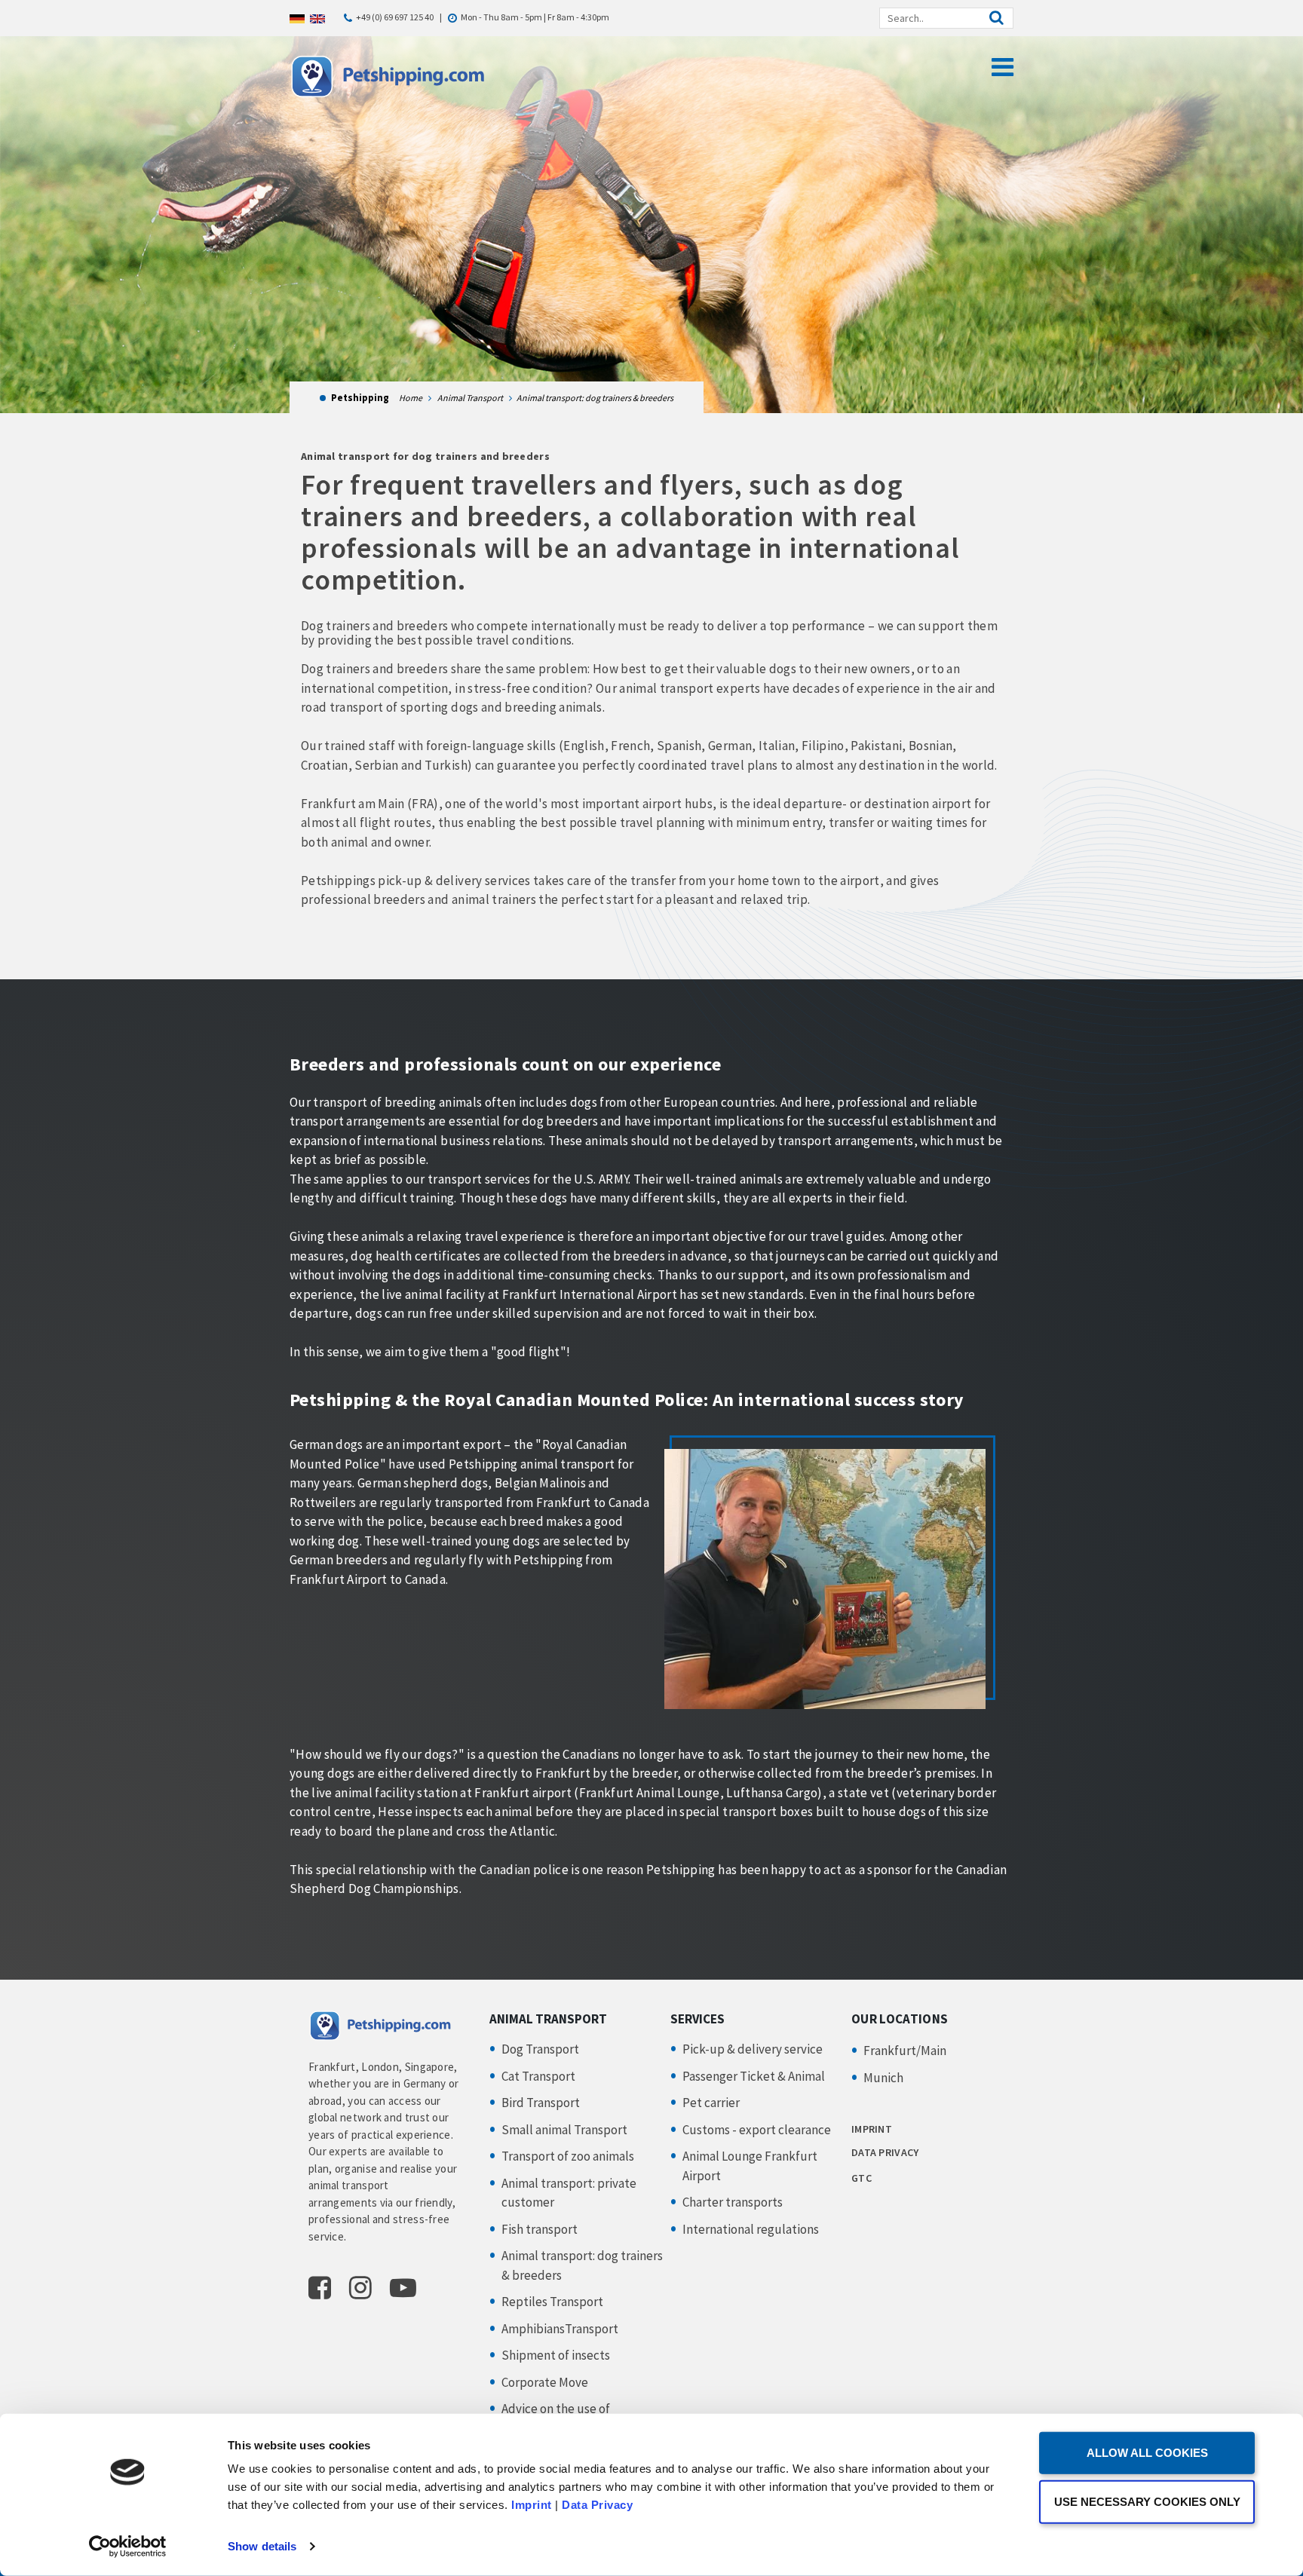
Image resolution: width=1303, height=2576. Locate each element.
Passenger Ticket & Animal (754, 2076)
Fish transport (540, 2229)
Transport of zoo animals (568, 2156)
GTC (862, 2178)
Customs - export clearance (757, 2130)
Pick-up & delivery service (753, 2049)
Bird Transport (541, 2103)
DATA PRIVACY (885, 2152)
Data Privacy (597, 2505)
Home (411, 398)
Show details (262, 2546)
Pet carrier (711, 2103)
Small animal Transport (564, 2130)
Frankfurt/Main (905, 2051)
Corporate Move (545, 2382)
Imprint (532, 2505)
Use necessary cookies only (1147, 2501)
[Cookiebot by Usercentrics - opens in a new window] (128, 2547)
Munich (883, 2078)
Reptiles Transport (552, 2302)
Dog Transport (540, 2049)
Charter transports (733, 2202)
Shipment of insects (556, 2355)
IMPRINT (872, 2129)
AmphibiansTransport (560, 2329)
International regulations (751, 2229)
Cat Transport (538, 2076)
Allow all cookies (1147, 2453)
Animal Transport (470, 398)
